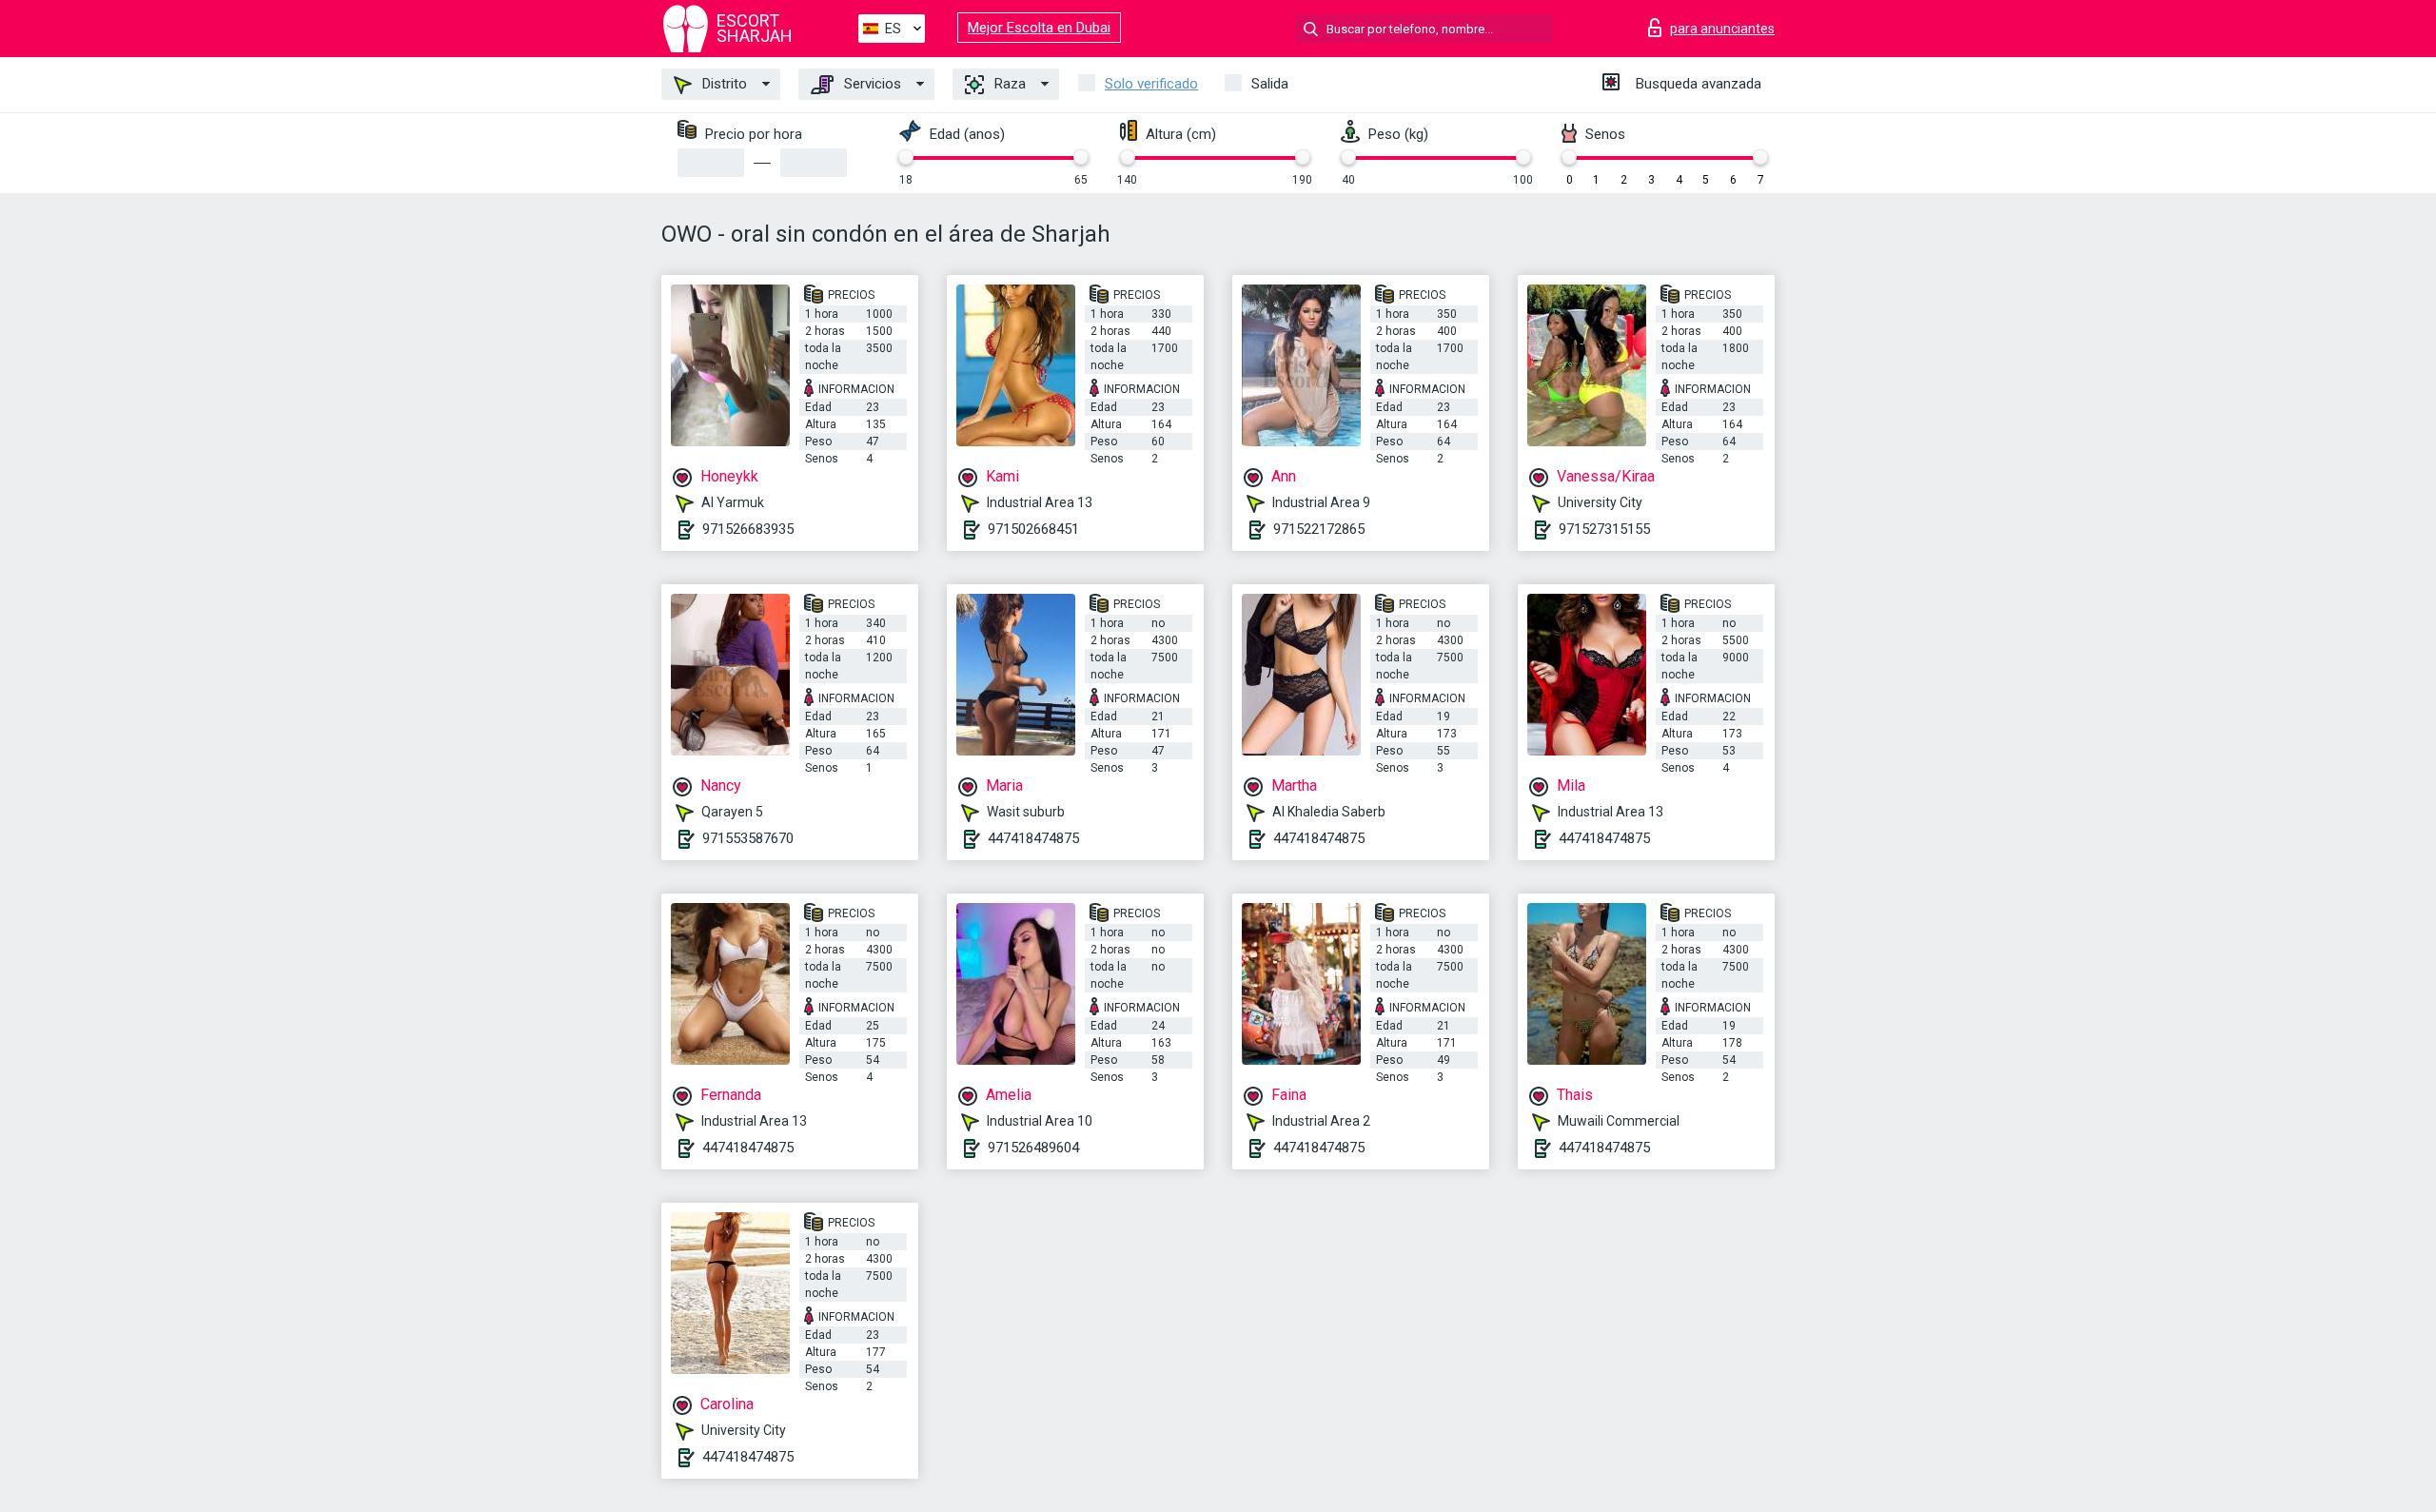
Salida (1270, 84)
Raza (1008, 84)
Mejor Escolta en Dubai (1039, 28)
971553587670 (748, 838)
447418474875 (1033, 838)
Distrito (723, 84)
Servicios (871, 84)
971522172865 (1319, 529)
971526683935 (748, 529)
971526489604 (1033, 1148)
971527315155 (1604, 529)
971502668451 (1033, 529)
